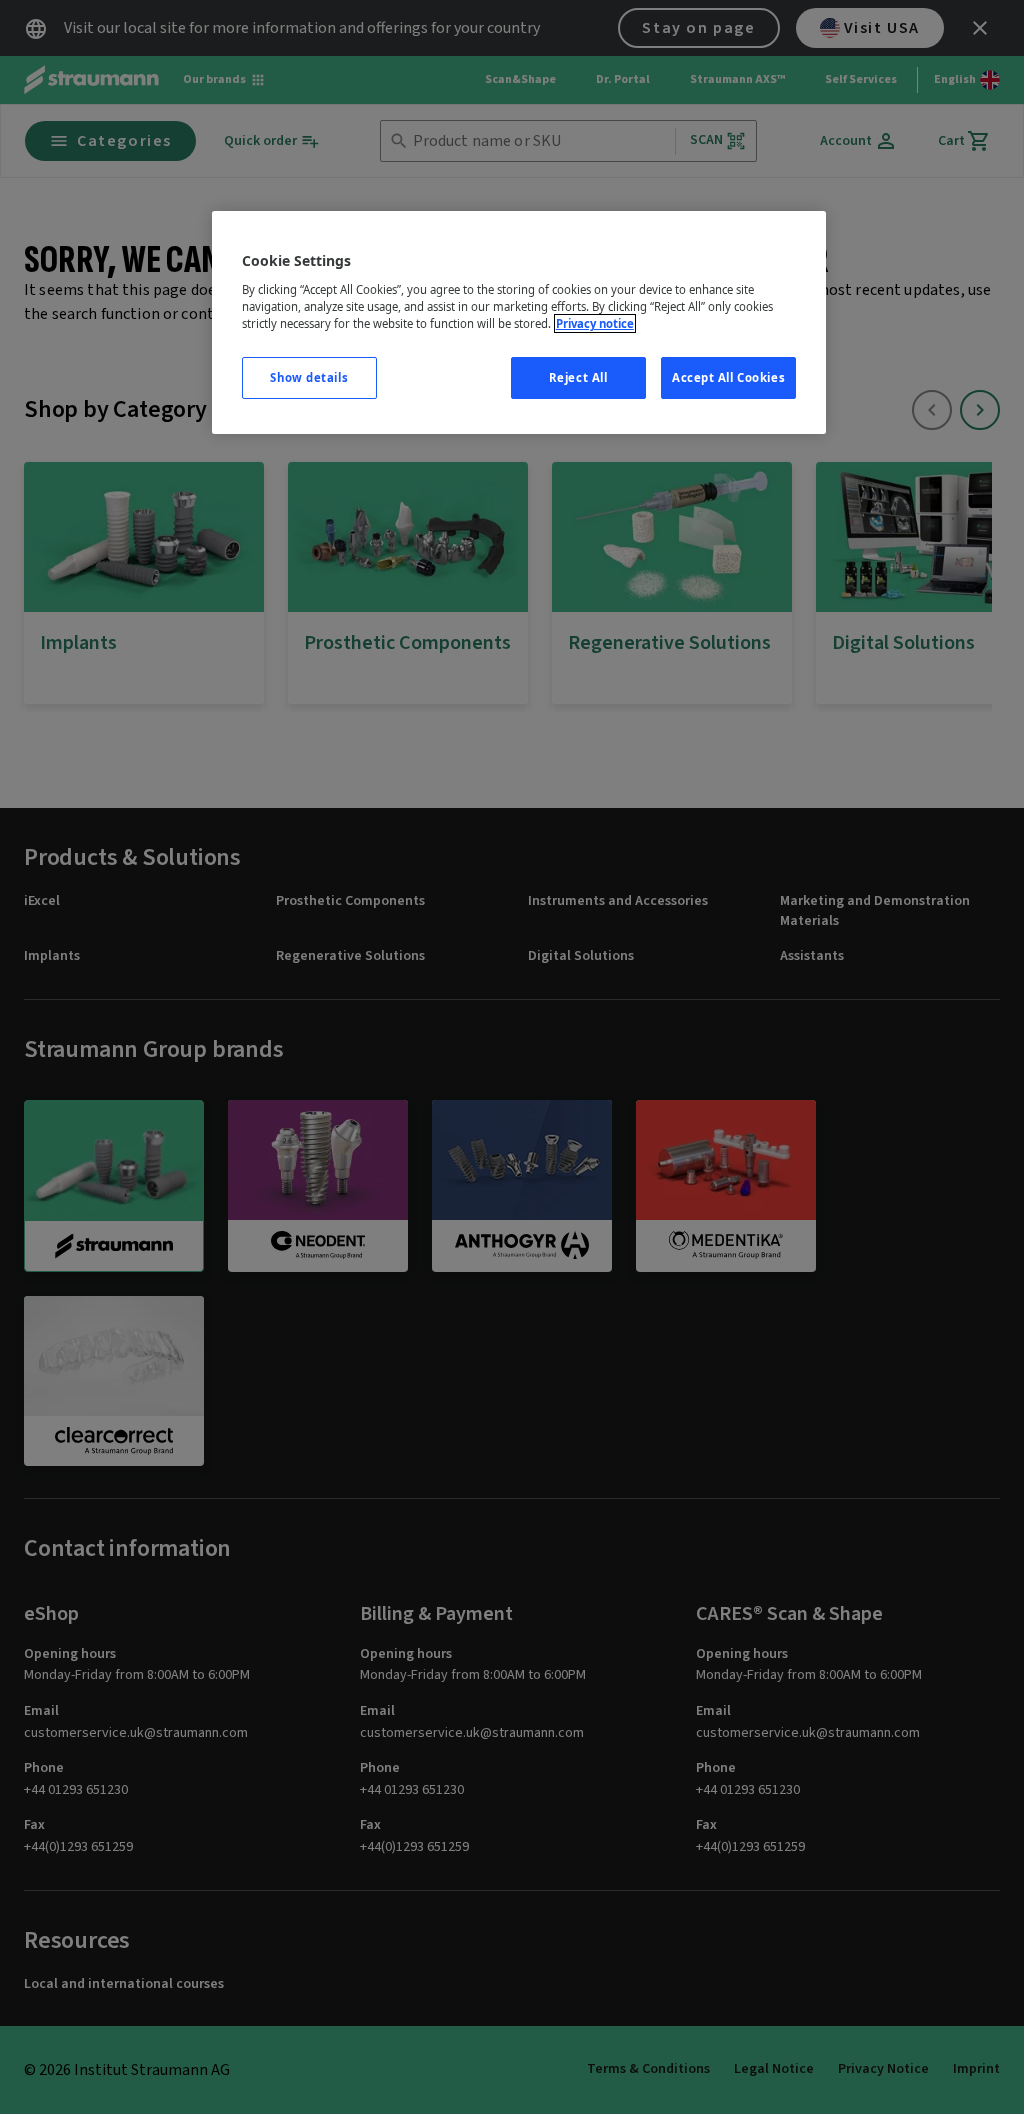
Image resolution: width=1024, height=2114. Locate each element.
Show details (309, 377)
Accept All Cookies (728, 377)
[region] (519, 322)
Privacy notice (595, 323)
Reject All (578, 377)
